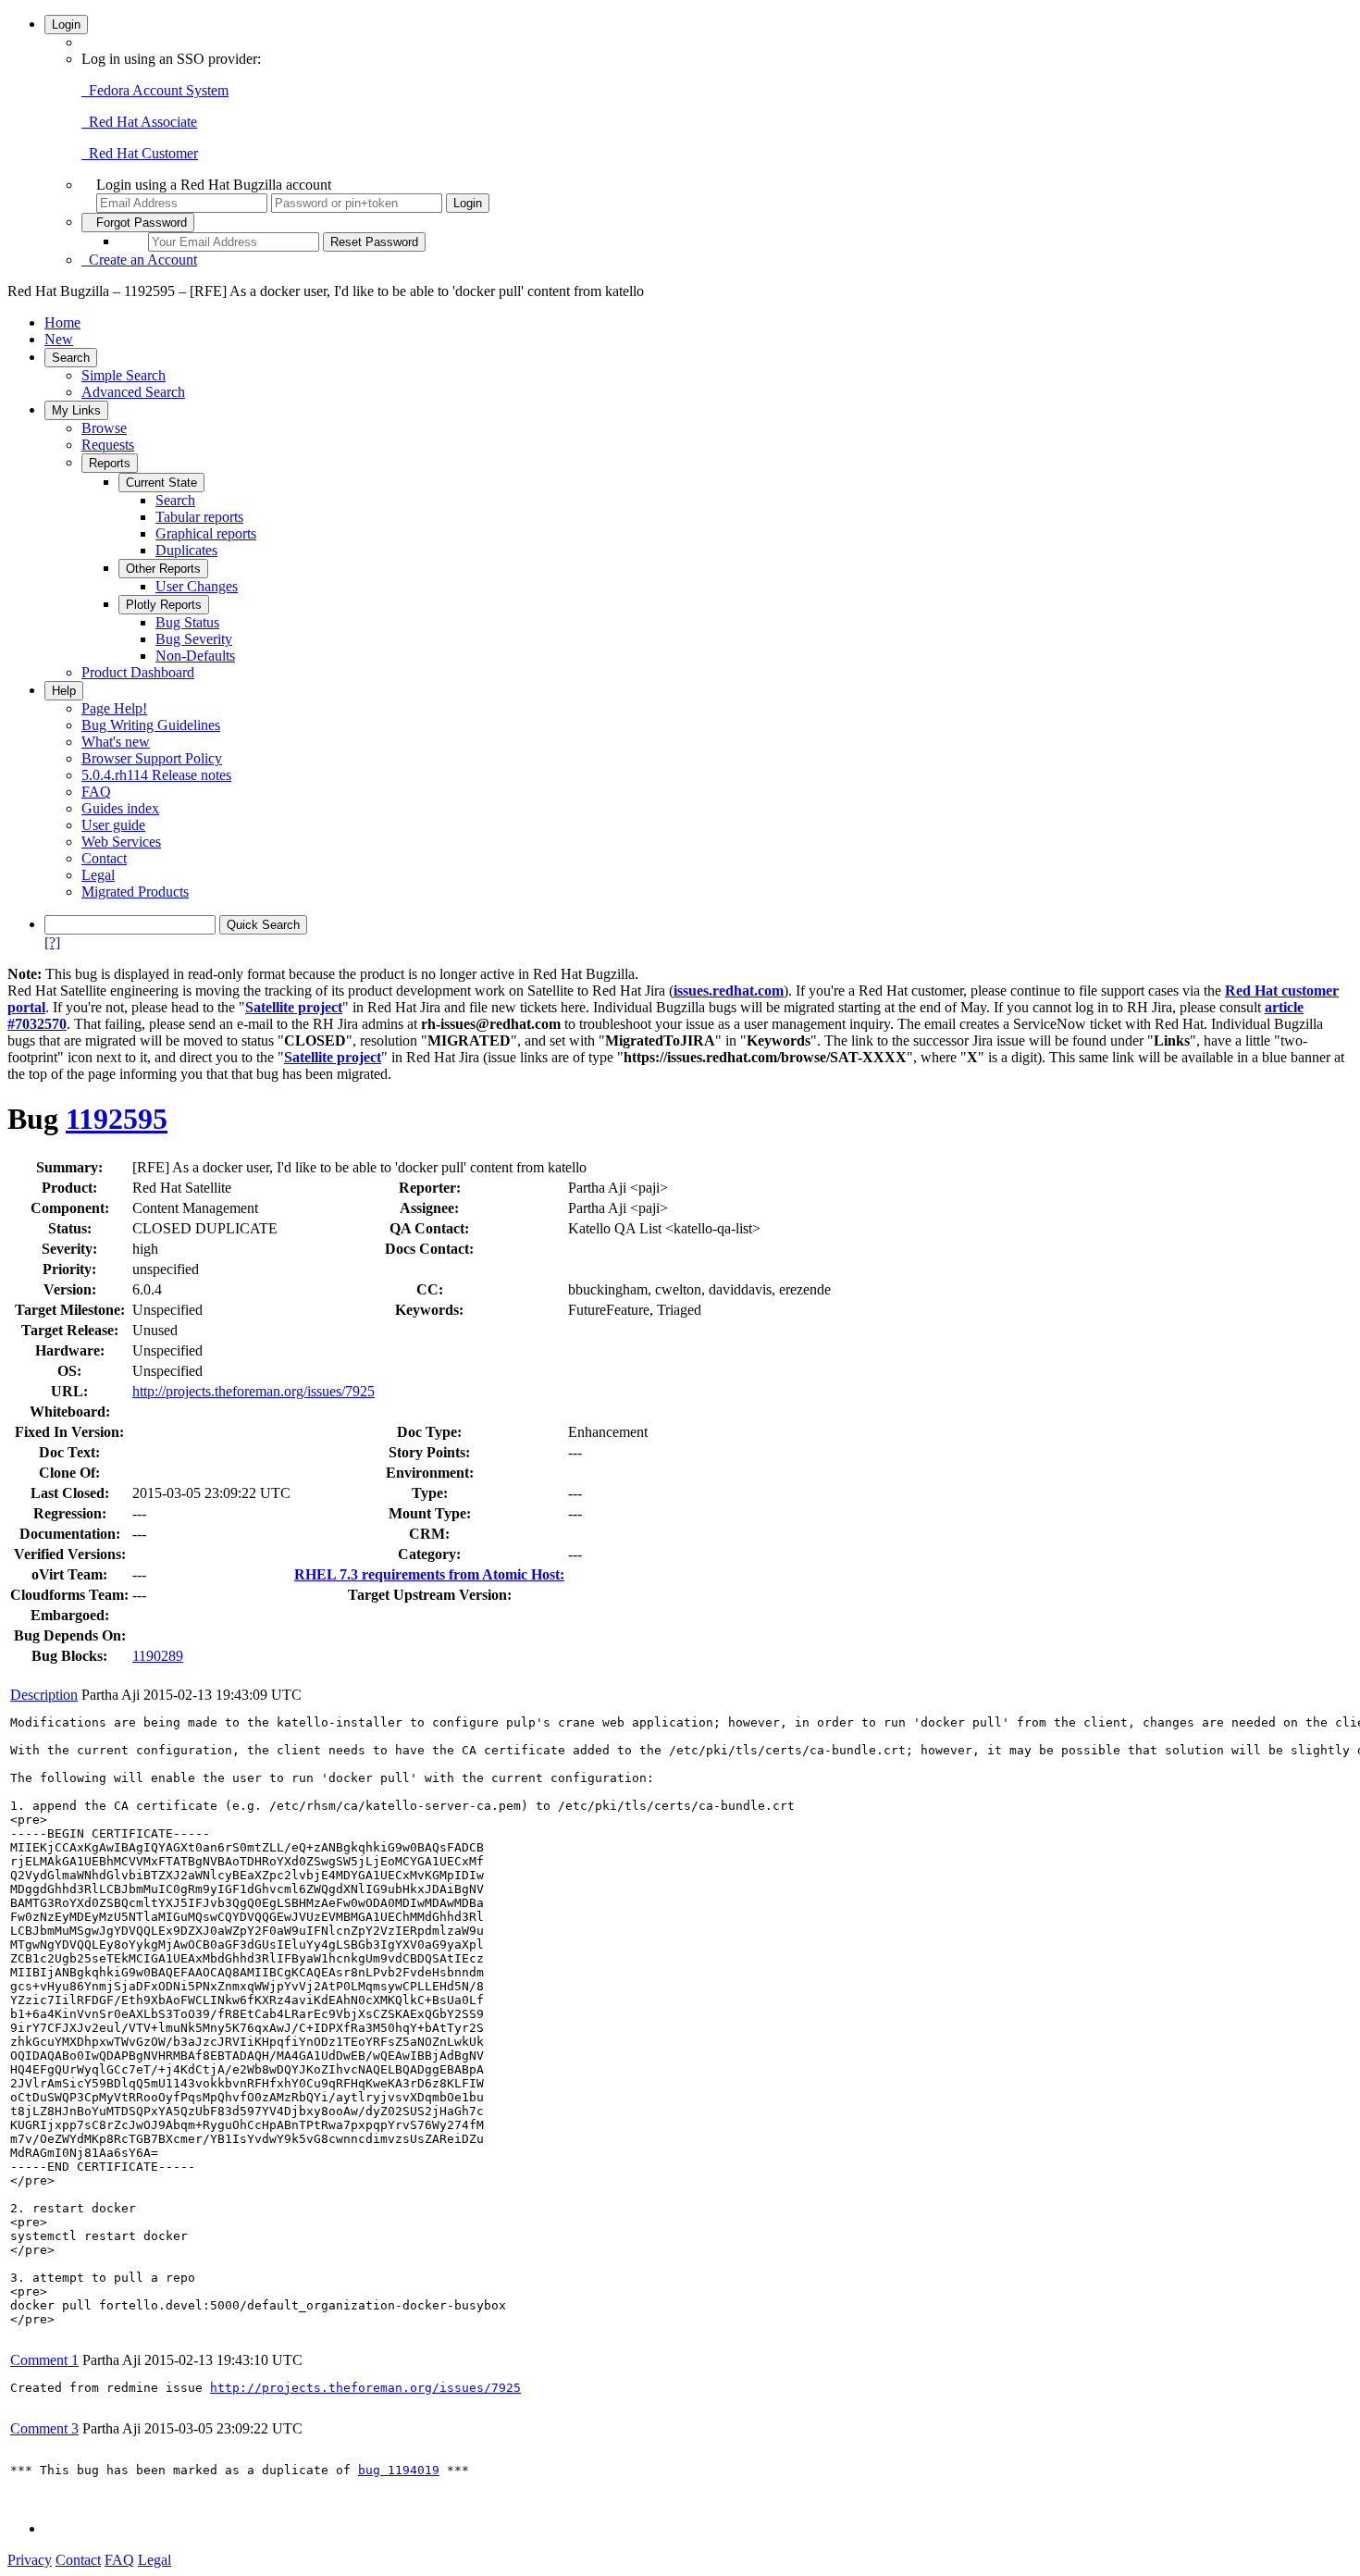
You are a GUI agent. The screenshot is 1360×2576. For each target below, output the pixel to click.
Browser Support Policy (152, 758)
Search (71, 358)
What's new (116, 742)
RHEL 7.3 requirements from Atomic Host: (429, 1574)
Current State (161, 483)
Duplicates (186, 550)
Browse (104, 428)
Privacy (30, 2560)
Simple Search (124, 375)
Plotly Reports (164, 605)
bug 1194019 (399, 2470)
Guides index (120, 808)
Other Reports (163, 569)
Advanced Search (133, 392)
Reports (110, 463)
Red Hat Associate (139, 122)
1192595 (117, 1119)
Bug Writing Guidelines (151, 725)
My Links (76, 410)
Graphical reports (206, 533)
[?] (52, 942)
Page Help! (114, 708)
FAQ (96, 792)
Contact (104, 858)
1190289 (158, 1656)
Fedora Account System (155, 90)
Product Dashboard (138, 672)
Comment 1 (44, 2360)
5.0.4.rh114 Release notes (156, 775)
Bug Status (187, 622)
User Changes (197, 586)
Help (64, 691)
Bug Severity (194, 639)
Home (62, 322)
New (59, 339)
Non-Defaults (195, 656)
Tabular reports (199, 517)
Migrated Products (135, 892)
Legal (98, 875)
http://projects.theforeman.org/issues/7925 (253, 1391)
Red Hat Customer (140, 153)
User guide (113, 825)
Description (44, 1695)
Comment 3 (44, 2428)
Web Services (121, 842)
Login (66, 25)
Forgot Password (138, 223)
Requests (108, 445)
